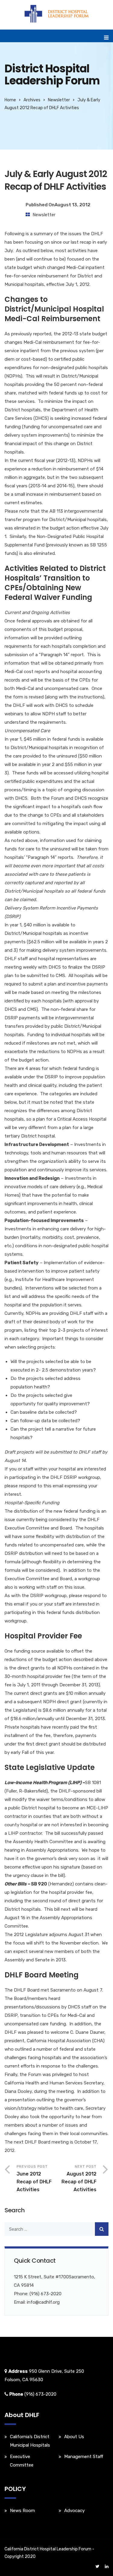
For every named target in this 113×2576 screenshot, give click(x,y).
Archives (32, 100)
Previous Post (34, 2178)
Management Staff (84, 2457)
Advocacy (74, 2511)
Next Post (79, 2178)
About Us (74, 2437)
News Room (22, 2511)
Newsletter (59, 100)
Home (10, 100)
